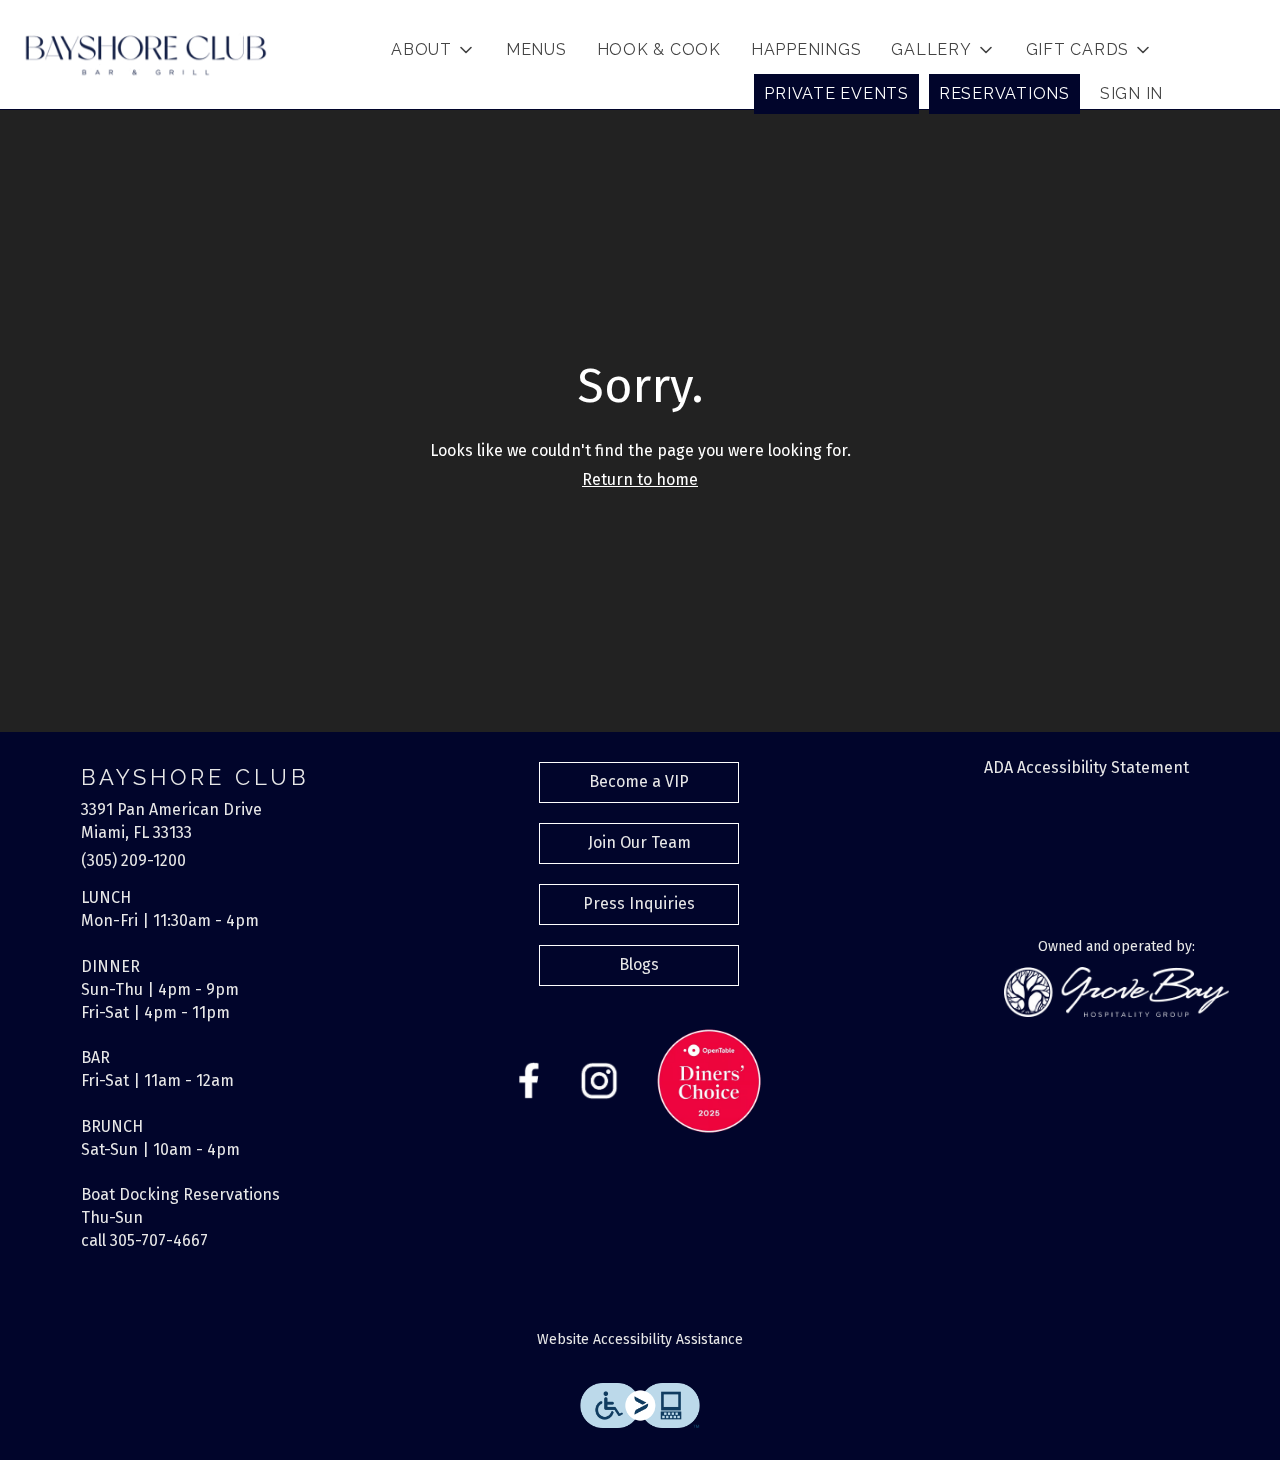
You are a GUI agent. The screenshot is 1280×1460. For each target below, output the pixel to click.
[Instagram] (599, 1079)
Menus (536, 49)
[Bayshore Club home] (146, 55)
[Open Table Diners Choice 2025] (709, 1079)
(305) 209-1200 (133, 860)
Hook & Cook (659, 49)
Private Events (836, 93)
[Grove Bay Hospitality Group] (1116, 990)
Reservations (1004, 93)
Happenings (806, 49)
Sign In (1131, 93)
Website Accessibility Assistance (640, 1339)
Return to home (640, 479)
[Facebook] (529, 1079)
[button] (433, 50)
